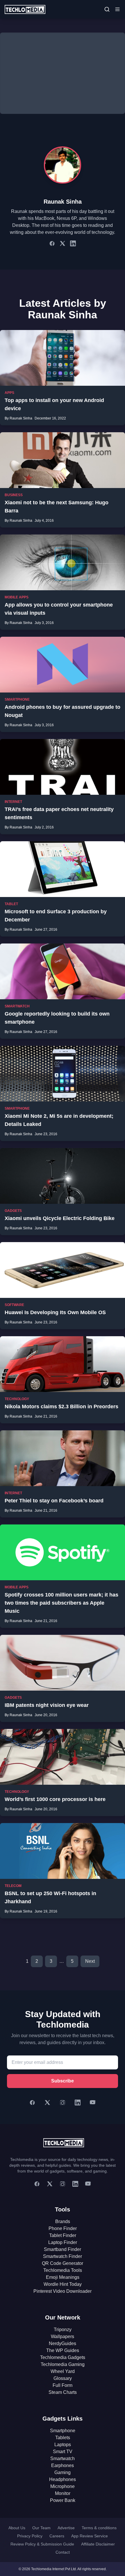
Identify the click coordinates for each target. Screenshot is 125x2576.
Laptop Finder (63, 2242)
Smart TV (63, 2452)
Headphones (63, 2479)
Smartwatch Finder (63, 2256)
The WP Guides (63, 2350)
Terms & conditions (99, 2528)
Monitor (63, 2493)
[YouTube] (93, 2103)
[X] (47, 2103)
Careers (57, 2536)
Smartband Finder (63, 2249)
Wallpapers (63, 2336)
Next (90, 1961)
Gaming (63, 2472)
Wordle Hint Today (63, 2284)
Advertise (66, 2528)
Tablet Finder (63, 2235)
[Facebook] (32, 2103)
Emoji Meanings (63, 2277)
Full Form (63, 2385)
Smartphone (63, 2431)
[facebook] (37, 2184)
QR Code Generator (63, 2263)
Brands (63, 2221)
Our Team (41, 2528)
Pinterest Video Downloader (63, 2291)
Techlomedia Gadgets (63, 2357)
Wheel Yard (63, 2371)
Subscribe (63, 2081)
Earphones (63, 2465)
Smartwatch (63, 2458)
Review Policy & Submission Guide (42, 2544)
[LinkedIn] (78, 2103)
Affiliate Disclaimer (98, 2544)
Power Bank (63, 2500)
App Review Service (90, 2536)
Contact (63, 2552)
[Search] (107, 9)
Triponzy (63, 2330)
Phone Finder (63, 2228)
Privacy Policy (30, 2536)
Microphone (63, 2486)
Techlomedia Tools (63, 2270)
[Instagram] (63, 2103)
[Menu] (117, 9)
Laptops (63, 2445)
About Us (17, 2528)
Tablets (63, 2438)
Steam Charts (63, 2392)
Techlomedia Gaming (63, 2364)
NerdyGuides (63, 2343)
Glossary (63, 2378)
